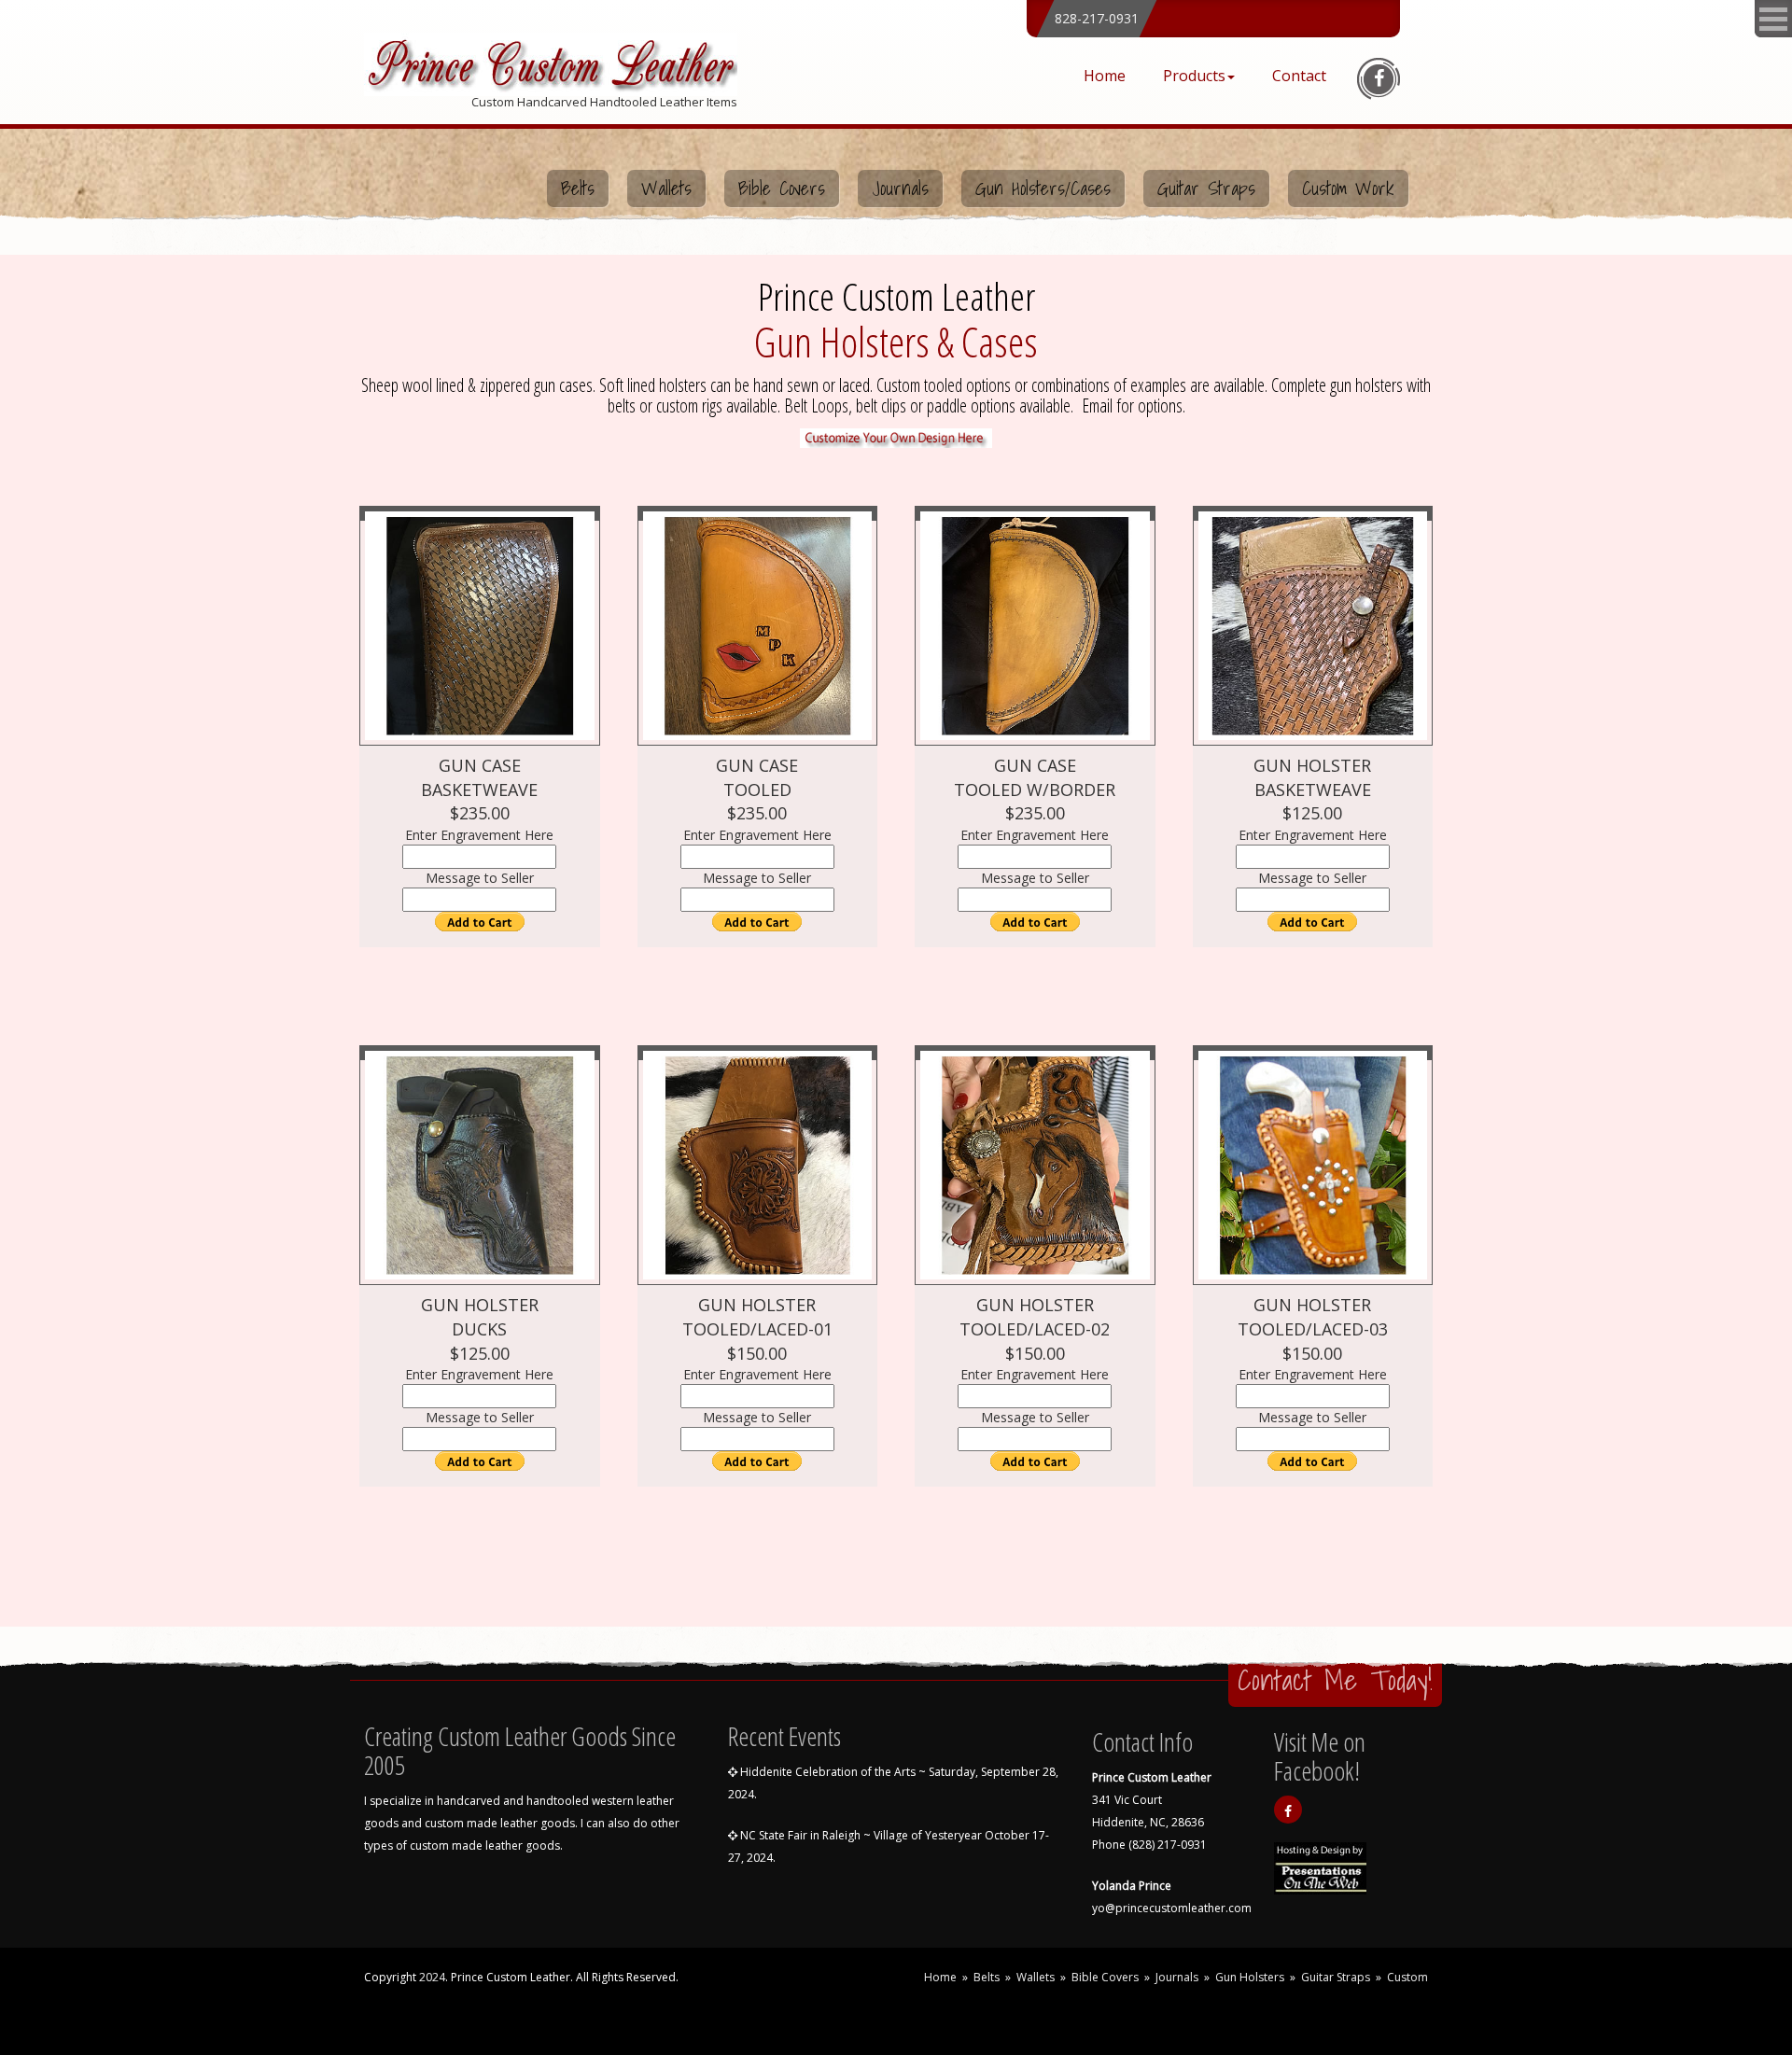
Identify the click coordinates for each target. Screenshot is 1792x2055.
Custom (1407, 1977)
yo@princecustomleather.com (1172, 1908)
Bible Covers (782, 189)
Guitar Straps (1206, 189)
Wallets (666, 189)
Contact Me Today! (1335, 1680)
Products (1194, 76)
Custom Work (1348, 189)
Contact (1299, 76)
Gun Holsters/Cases (1043, 189)
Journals (900, 189)
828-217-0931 (1097, 18)
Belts (578, 189)
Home (1105, 76)
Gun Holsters (1250, 1977)
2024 (432, 1977)
